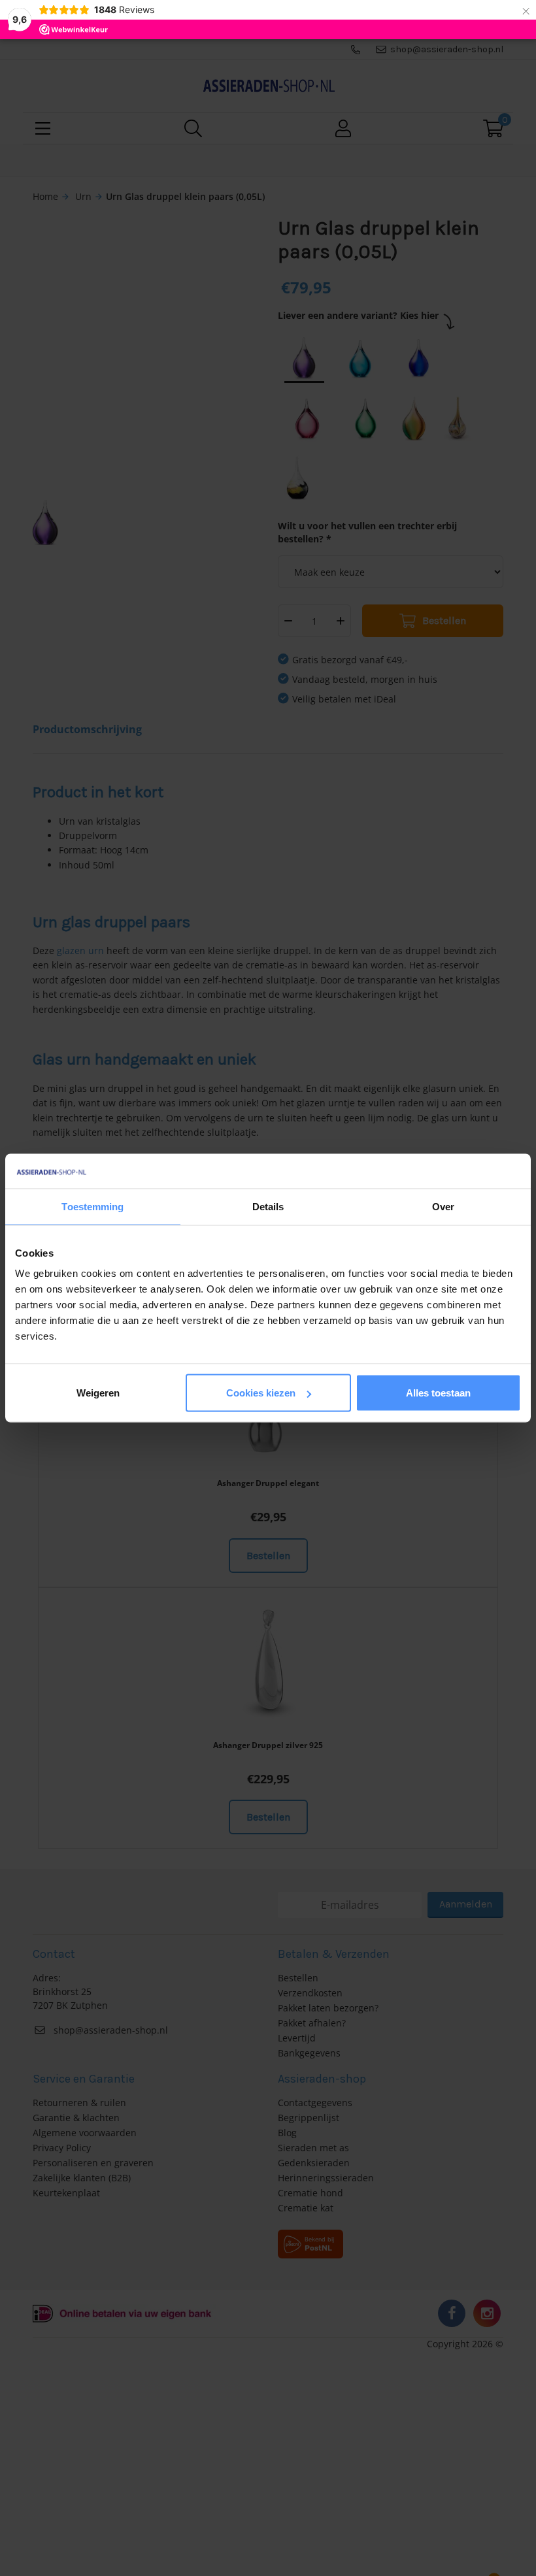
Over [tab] (443, 1206)
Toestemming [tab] (92, 1206)
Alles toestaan (438, 1393)
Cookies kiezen (261, 1393)
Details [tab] (268, 1206)
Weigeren (98, 1393)
